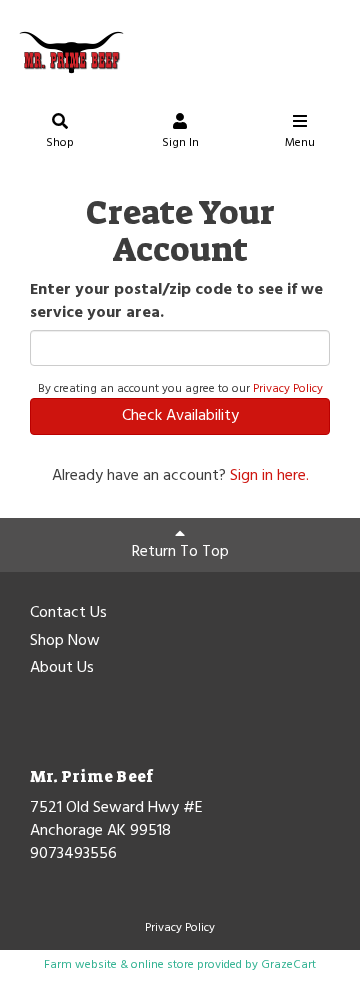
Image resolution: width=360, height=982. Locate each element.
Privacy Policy (288, 389)
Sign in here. (269, 476)
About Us (62, 669)
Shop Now (65, 642)
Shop (60, 143)
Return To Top (180, 552)
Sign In (180, 143)
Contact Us (68, 614)
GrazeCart (288, 965)
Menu (300, 143)
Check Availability (180, 416)
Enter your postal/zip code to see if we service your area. (176, 302)
